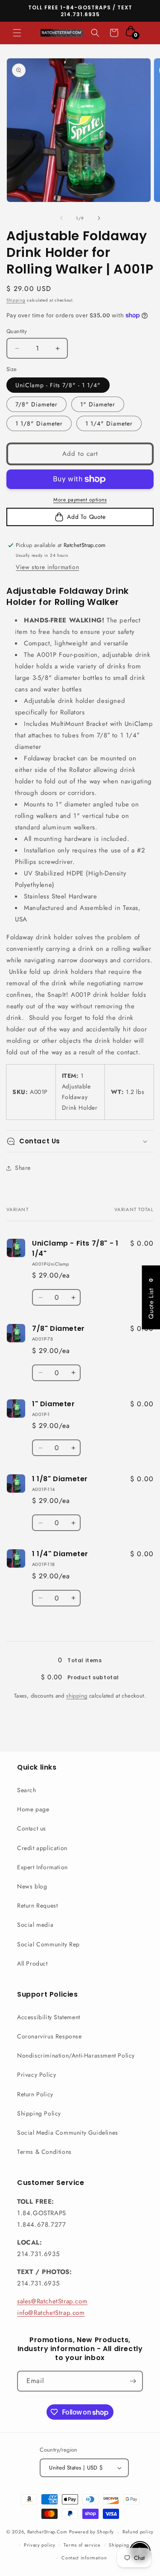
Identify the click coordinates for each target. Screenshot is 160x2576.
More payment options (80, 500)
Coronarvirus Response (49, 2036)
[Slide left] (61, 218)
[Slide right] (99, 218)
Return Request (37, 1905)
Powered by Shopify (92, 2532)
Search (27, 1790)
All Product (32, 1963)
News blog (32, 1886)
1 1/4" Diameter (109, 423)
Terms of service (82, 2545)
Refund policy (138, 2532)
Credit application (42, 1848)
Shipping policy (127, 2545)
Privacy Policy (36, 2075)
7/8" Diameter (36, 404)
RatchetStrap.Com (47, 2532)
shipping (77, 1696)
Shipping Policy (39, 2113)
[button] (17, 33)
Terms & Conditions (44, 2152)
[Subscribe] (133, 2381)
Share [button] (23, 1168)
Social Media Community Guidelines (68, 2133)
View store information (47, 567)
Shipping (16, 300)
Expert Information (42, 1867)
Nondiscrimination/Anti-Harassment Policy (76, 2055)
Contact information (84, 2558)
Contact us (32, 1828)
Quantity (17, 331)
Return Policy (35, 2094)
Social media (35, 1925)
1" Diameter (98, 404)
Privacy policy (40, 2545)
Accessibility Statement (49, 2017)
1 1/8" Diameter (39, 423)
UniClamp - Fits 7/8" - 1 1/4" (58, 385)
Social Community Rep (48, 1944)
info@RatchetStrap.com (51, 2313)
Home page (33, 1809)
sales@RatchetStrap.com (52, 2301)
